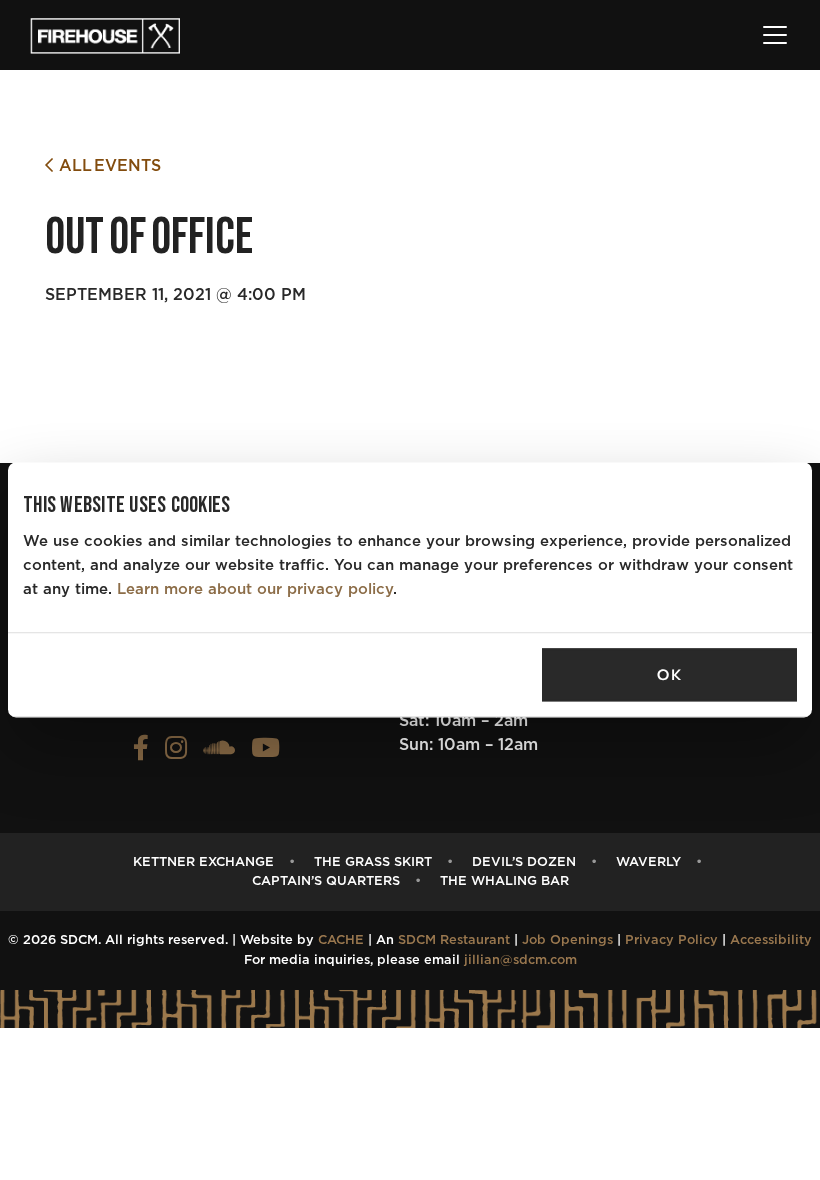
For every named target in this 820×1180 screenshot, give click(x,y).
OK (669, 675)
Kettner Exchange (203, 862)
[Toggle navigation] (775, 35)
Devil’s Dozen (524, 862)
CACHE (341, 940)
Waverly (648, 862)
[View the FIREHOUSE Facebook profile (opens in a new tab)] (141, 753)
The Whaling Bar (504, 881)
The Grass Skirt (373, 862)
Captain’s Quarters (326, 881)
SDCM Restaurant (454, 940)
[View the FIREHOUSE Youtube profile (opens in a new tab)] (265, 753)
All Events (107, 166)
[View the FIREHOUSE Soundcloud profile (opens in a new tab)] (219, 753)
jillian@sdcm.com (520, 960)
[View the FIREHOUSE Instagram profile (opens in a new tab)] (176, 753)
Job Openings (567, 940)
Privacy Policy (671, 940)
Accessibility (771, 940)
